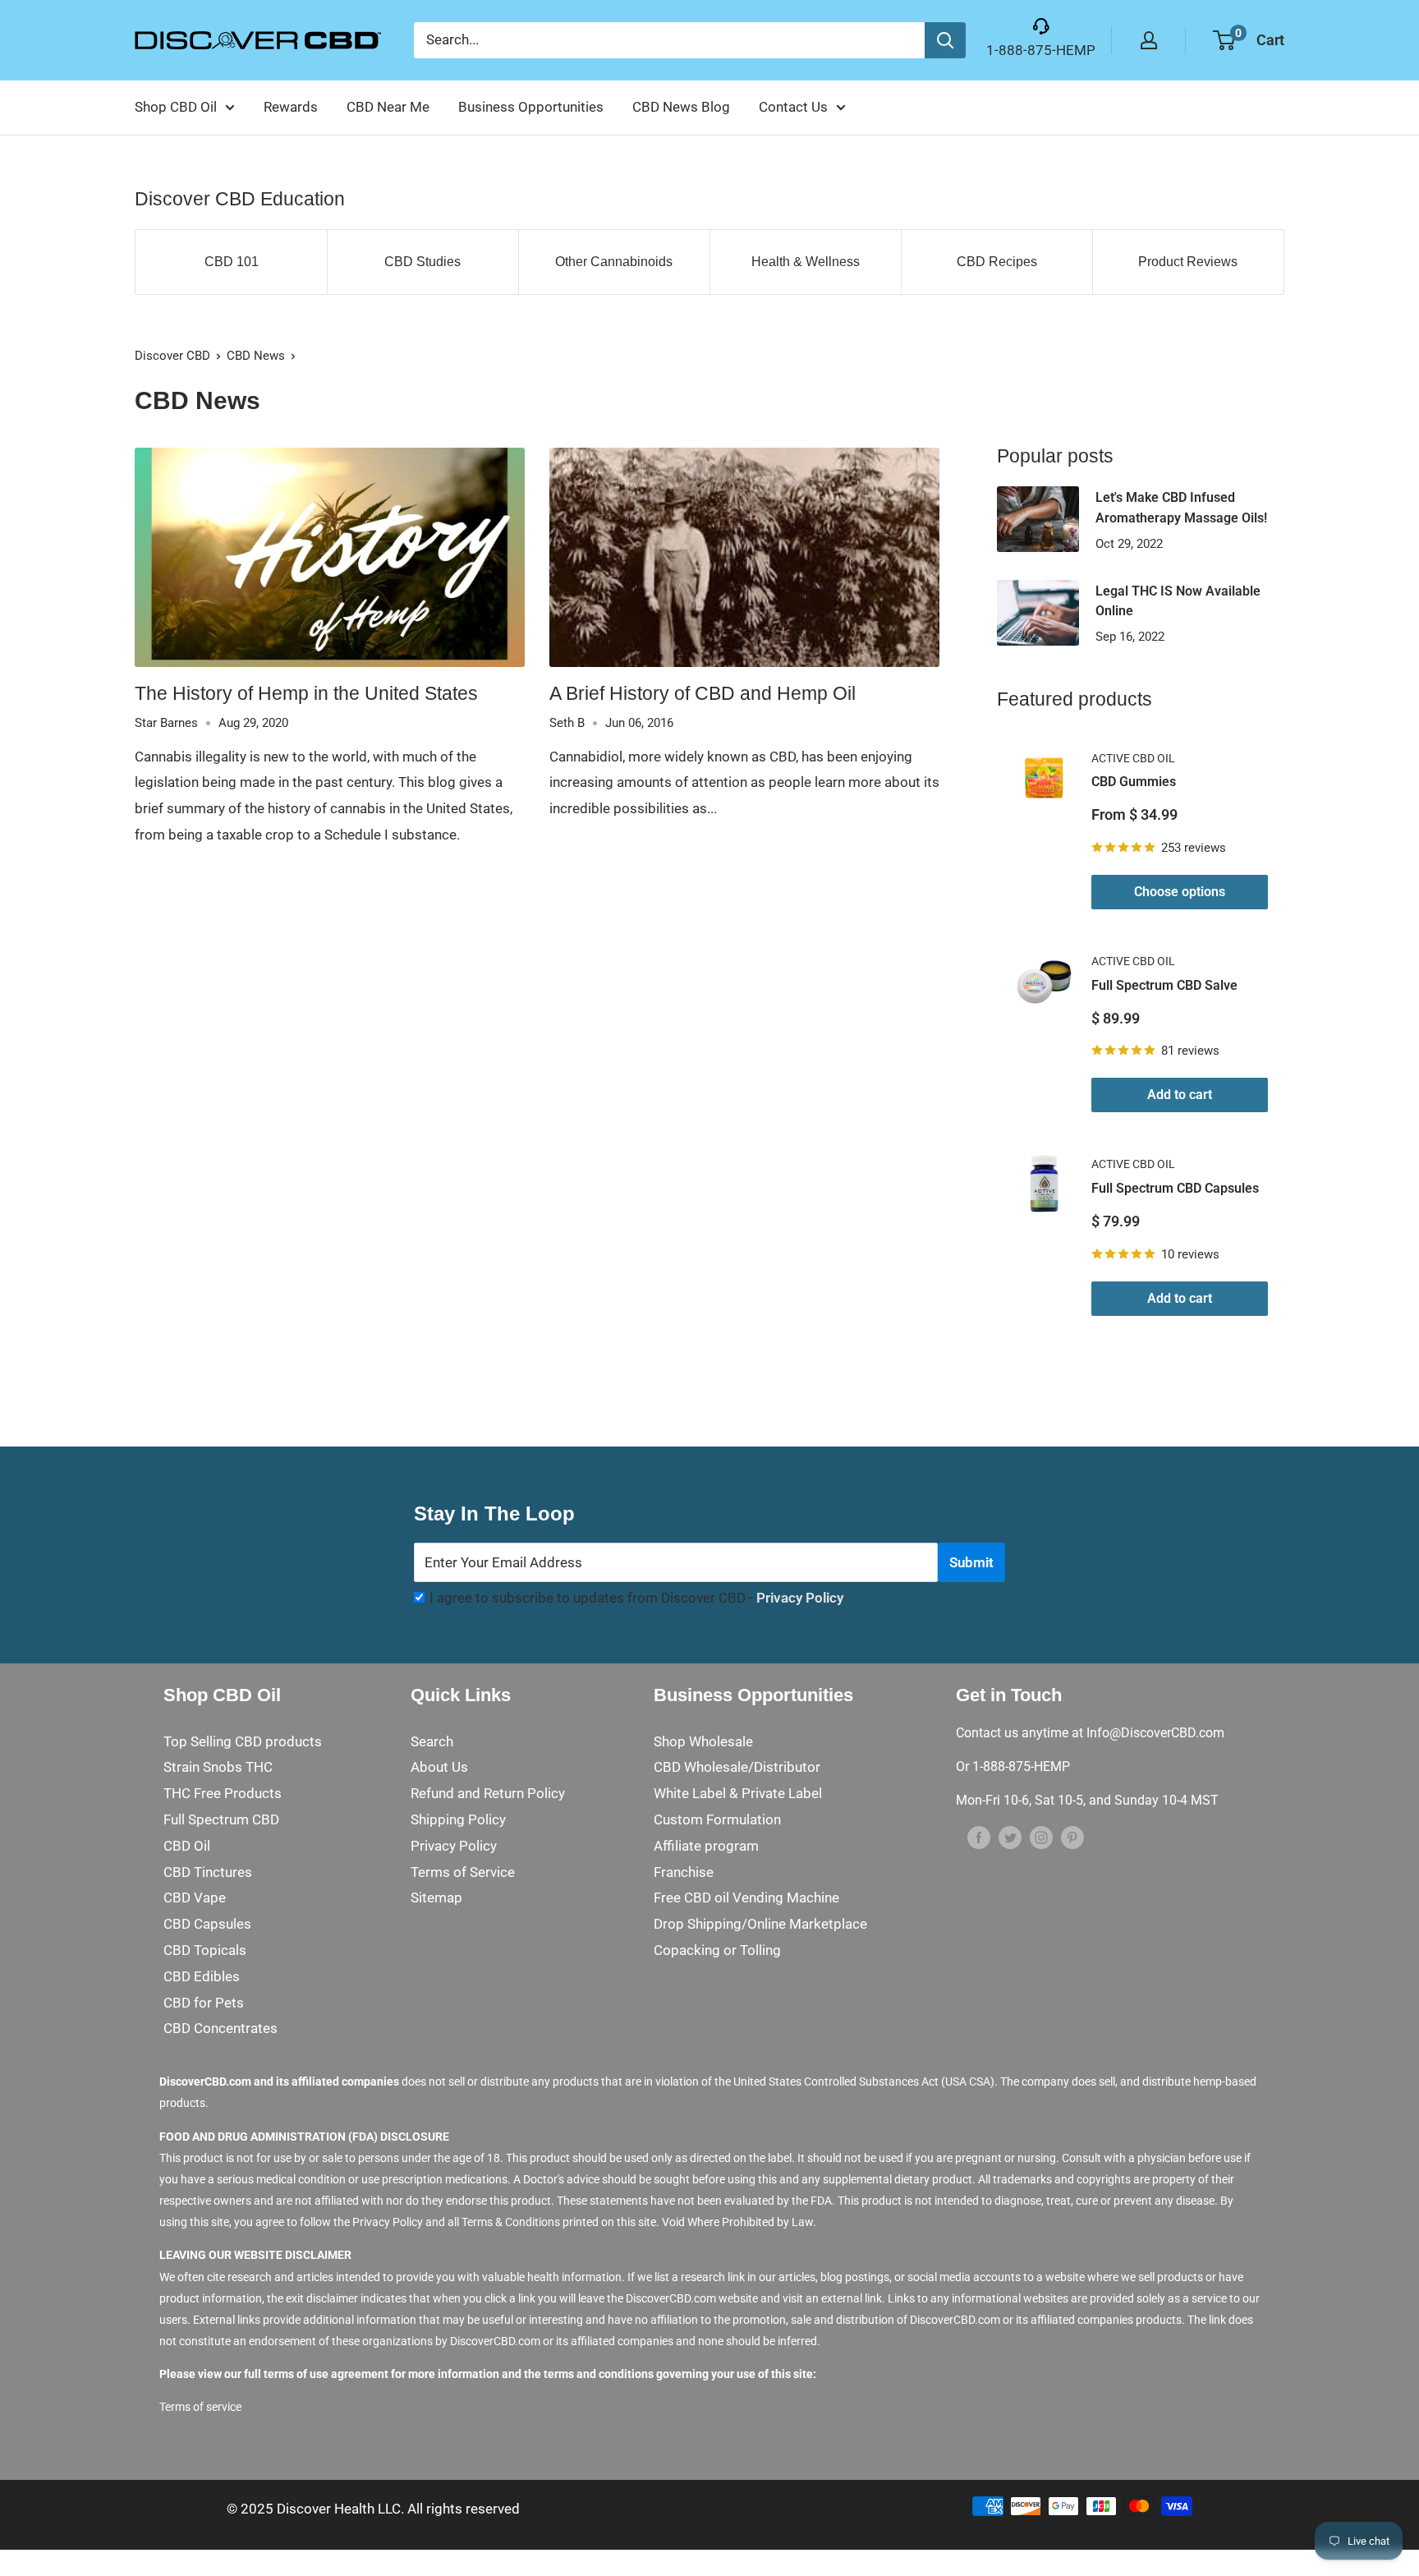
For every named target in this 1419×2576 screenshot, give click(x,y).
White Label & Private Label (738, 1793)
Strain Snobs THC (218, 1767)
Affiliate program (706, 1846)
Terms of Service (463, 1872)
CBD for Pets (204, 2003)
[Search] (945, 40)
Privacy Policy (800, 1598)
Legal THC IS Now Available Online (1178, 601)
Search (432, 1741)
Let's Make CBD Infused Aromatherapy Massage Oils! (1181, 508)
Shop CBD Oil (176, 107)
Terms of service (200, 2407)
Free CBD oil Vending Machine (746, 1897)
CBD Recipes (997, 262)
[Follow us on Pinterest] (1072, 1838)
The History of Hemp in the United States (306, 693)
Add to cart (1180, 1095)
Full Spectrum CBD (221, 1819)
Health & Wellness (806, 262)
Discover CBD (172, 356)
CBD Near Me (388, 107)
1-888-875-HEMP (1041, 50)
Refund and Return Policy (488, 1793)
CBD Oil (187, 1846)
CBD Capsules (207, 1924)
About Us (439, 1767)
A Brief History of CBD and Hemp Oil (703, 693)
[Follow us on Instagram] (1041, 1838)
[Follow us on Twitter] (1010, 1838)
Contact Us (793, 107)
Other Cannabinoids (614, 262)
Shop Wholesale (703, 1741)
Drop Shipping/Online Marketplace (760, 1924)
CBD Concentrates (220, 2028)
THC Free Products (223, 1793)
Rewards (291, 107)
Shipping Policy (458, 1819)
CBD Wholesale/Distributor (737, 1767)
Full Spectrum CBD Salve (1164, 985)
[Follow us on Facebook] (979, 1838)
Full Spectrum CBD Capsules (1175, 1188)
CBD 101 (232, 262)
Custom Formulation (717, 1819)
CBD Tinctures (208, 1872)
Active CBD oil (1133, 758)
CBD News (256, 356)
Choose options (1180, 892)
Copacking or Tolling (717, 1950)
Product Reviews (1188, 262)
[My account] (1149, 40)
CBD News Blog (681, 107)
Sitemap (436, 1897)
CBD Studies (422, 262)
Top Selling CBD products (243, 1741)
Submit (971, 1562)
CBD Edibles (202, 1976)
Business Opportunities (531, 107)
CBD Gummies (1134, 782)
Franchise (684, 1872)
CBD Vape (195, 1897)
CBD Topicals (205, 1950)
